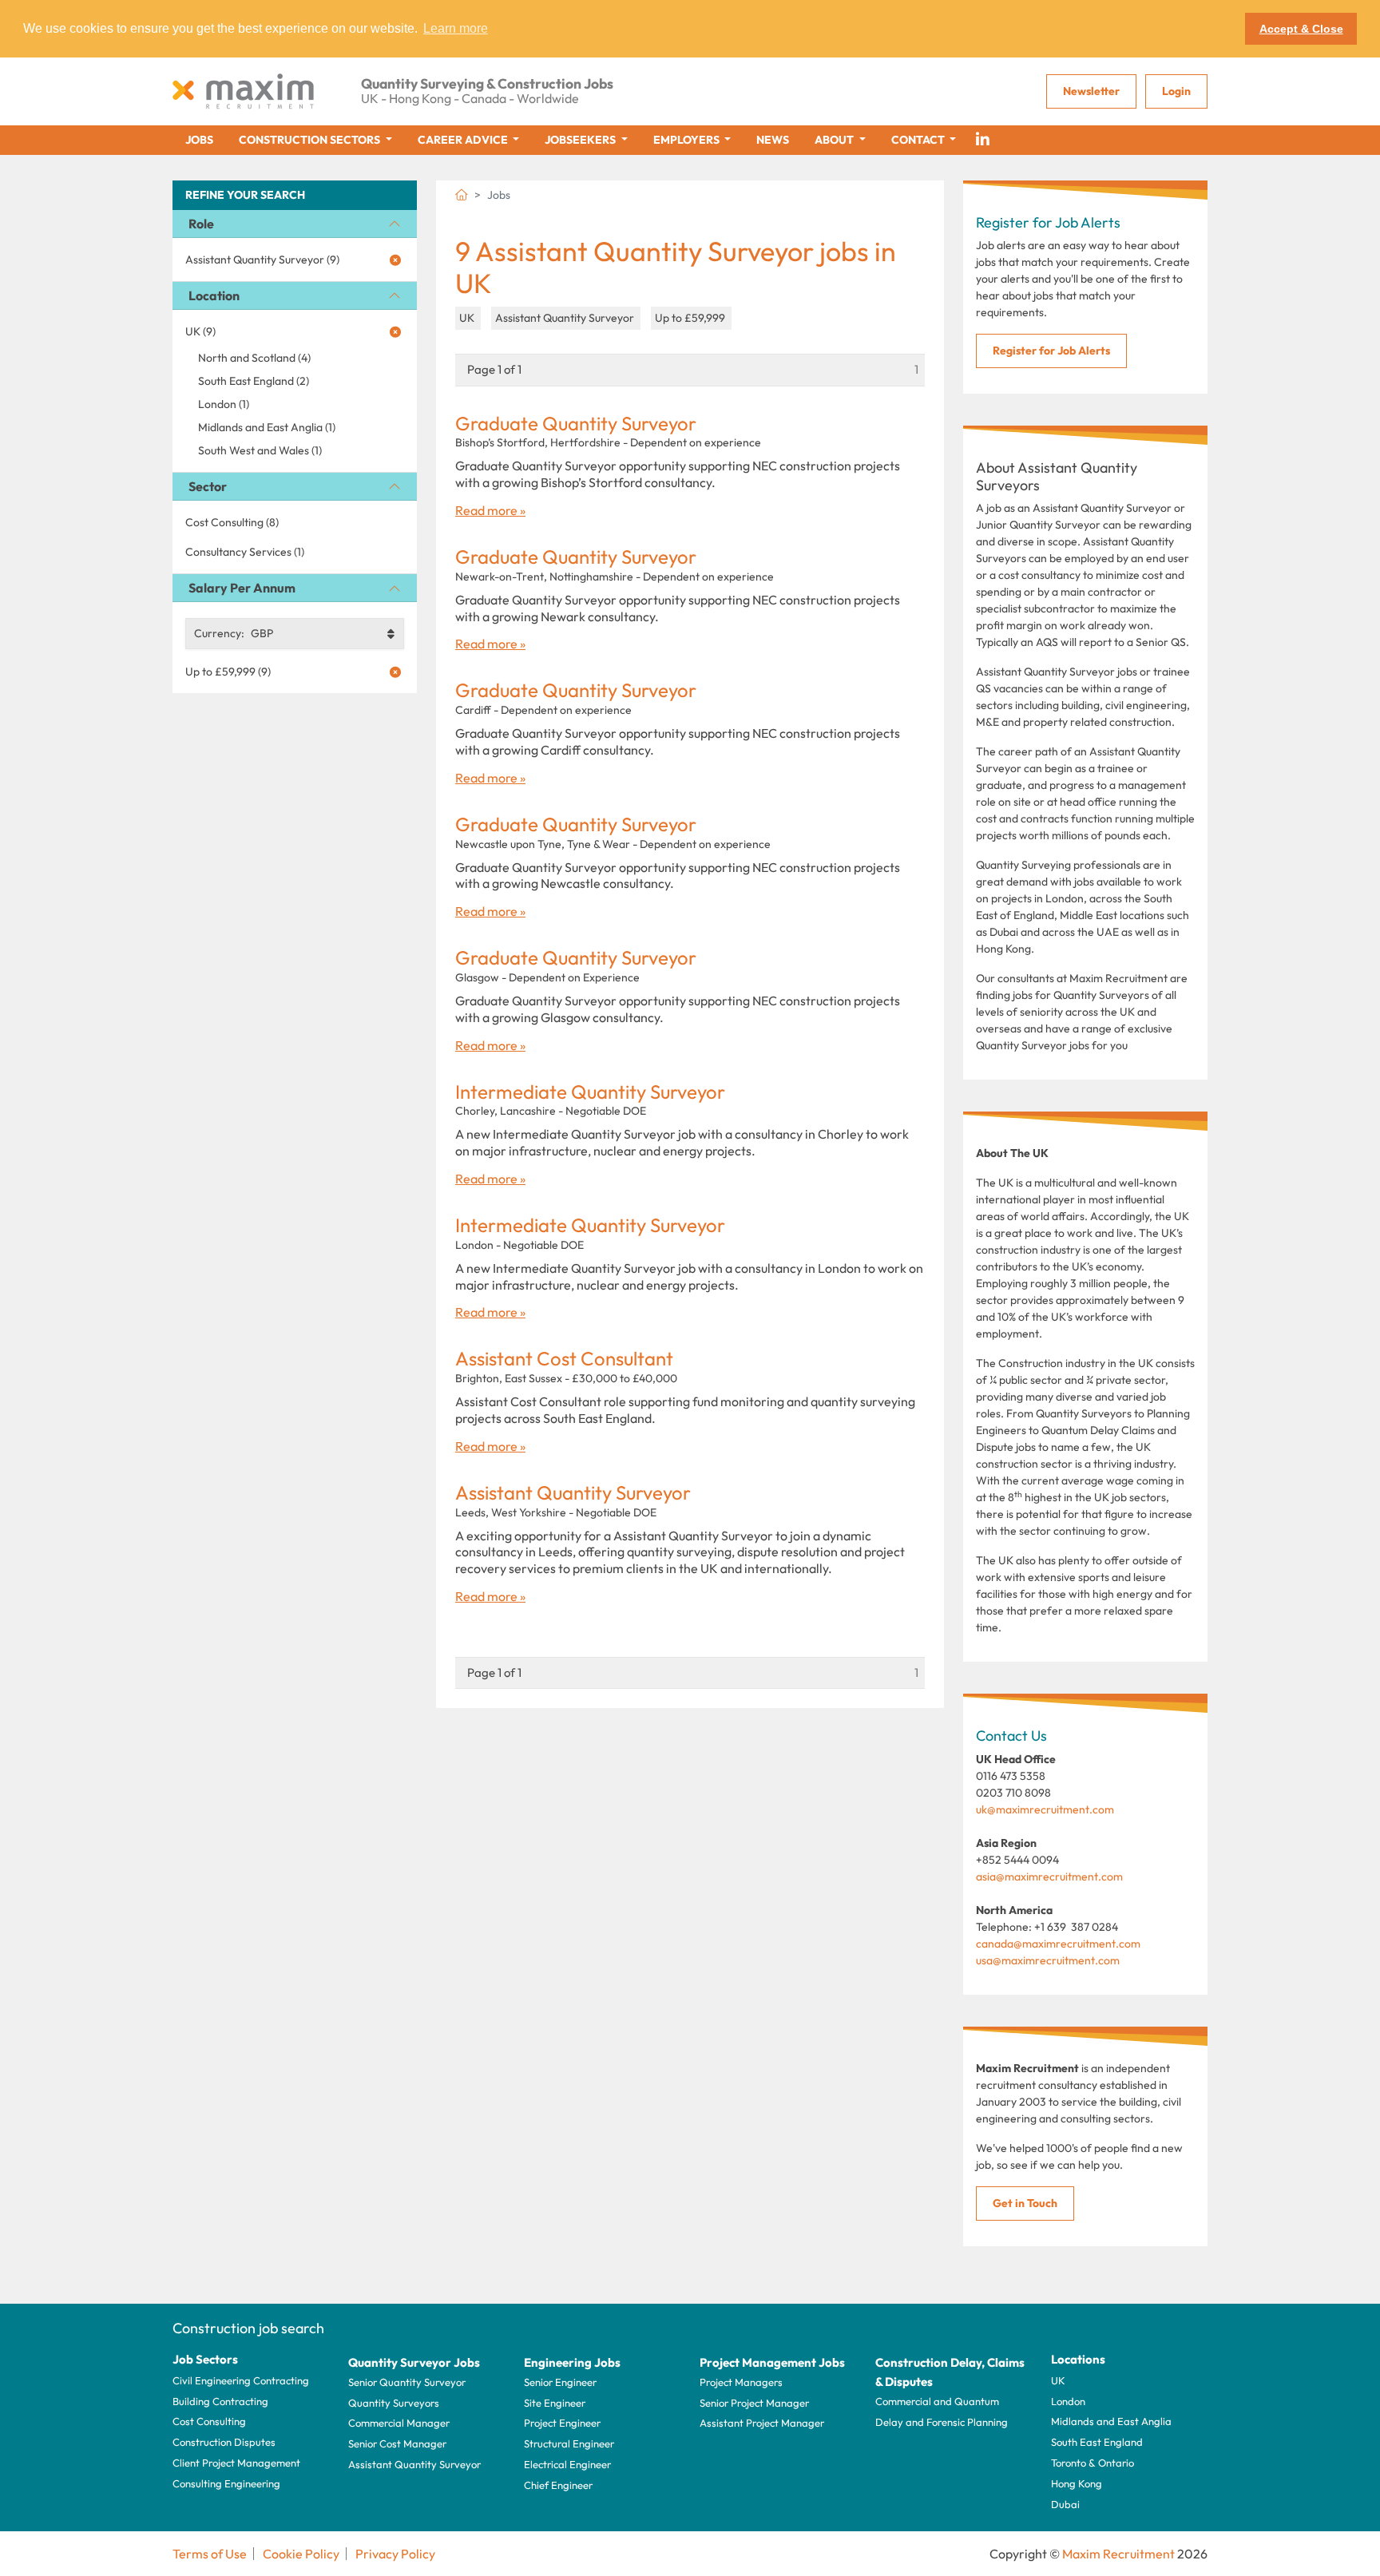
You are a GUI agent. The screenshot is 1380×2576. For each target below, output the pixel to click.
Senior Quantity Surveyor (407, 2382)
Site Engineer (555, 2403)
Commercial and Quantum (937, 2401)
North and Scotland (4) (254, 358)
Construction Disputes (224, 2442)
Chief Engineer (558, 2485)
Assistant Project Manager (762, 2423)
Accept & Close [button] (1301, 29)
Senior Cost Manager (397, 2443)
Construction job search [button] (248, 2328)
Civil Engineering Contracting (241, 2380)
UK (1058, 2380)
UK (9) (200, 331)
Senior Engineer (560, 2382)
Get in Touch (1025, 2203)
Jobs (199, 140)
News (773, 140)
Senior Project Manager (754, 2403)
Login (1176, 91)
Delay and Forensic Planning (942, 2422)
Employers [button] (688, 140)
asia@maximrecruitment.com (1049, 1877)
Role (201, 224)
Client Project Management (236, 2463)
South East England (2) (254, 381)
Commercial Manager (399, 2423)
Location (214, 295)
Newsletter (1091, 91)
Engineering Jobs (572, 2362)
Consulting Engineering (226, 2483)
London (1068, 2401)
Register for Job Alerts (1051, 351)
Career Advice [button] (464, 140)
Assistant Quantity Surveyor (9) (262, 260)
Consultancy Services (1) (245, 552)
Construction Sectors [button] (311, 140)
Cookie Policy (301, 2554)
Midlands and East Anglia (1111, 2421)
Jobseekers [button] (581, 140)
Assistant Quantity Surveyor (573, 1493)
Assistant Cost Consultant (564, 1359)
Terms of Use (210, 2554)
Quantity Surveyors (394, 2403)
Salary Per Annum (242, 588)
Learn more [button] (456, 28)
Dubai (1065, 2504)
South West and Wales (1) (260, 450)
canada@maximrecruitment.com (1058, 1944)
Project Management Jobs (772, 2362)
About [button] (835, 140)
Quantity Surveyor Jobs (414, 2362)
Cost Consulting (209, 2421)
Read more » (490, 510)
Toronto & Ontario (1092, 2463)
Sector (208, 486)
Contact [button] (919, 140)
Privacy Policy (395, 2554)
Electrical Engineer (567, 2464)
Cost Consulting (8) (232, 522)
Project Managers (741, 2382)
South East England (1097, 2442)
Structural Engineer (569, 2443)
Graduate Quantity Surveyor (576, 424)
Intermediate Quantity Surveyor (590, 1092)
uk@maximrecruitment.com (1045, 1809)
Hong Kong (1077, 2483)
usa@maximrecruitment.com (1048, 1960)
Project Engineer (562, 2423)
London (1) (224, 404)
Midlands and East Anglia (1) (267, 427)
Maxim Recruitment (1118, 2554)
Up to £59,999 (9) (228, 672)
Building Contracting (220, 2401)
